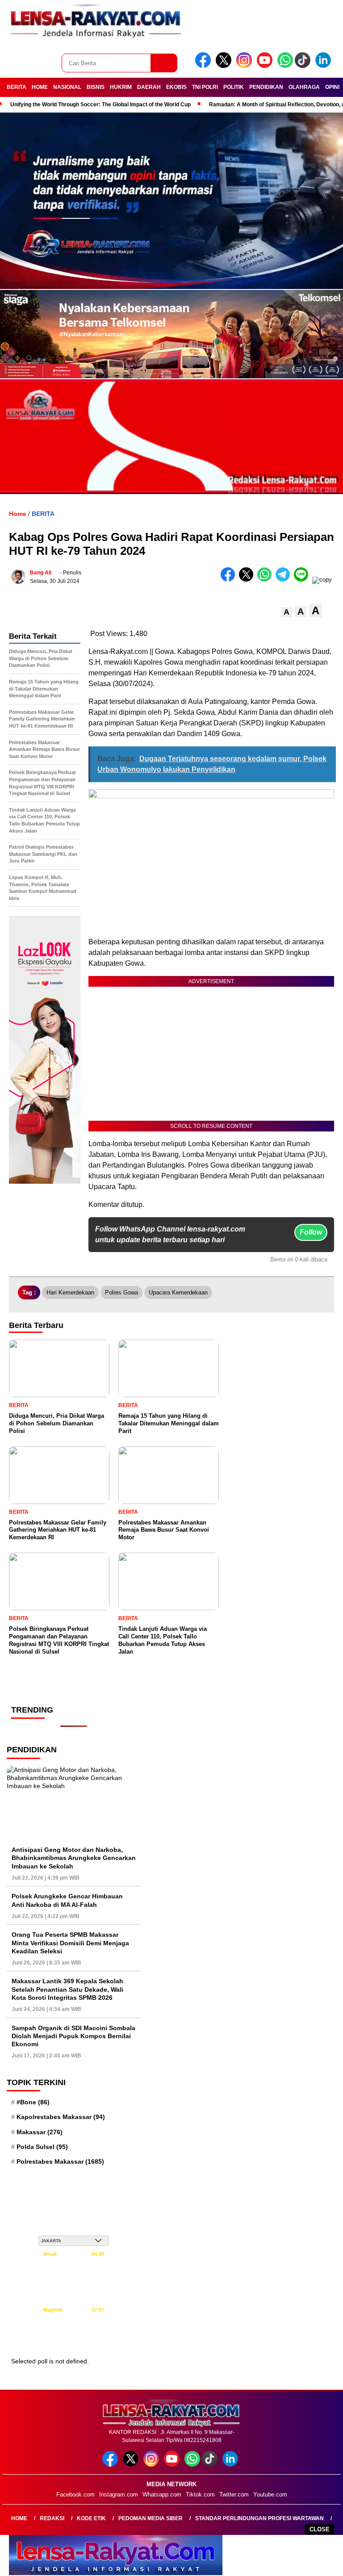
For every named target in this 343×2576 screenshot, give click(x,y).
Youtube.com (270, 2494)
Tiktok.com (200, 2494)
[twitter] (225, 66)
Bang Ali (41, 573)
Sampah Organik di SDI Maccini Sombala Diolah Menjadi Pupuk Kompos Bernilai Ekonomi (73, 2036)
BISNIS (96, 87)
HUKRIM (121, 87)
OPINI (332, 87)
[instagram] (246, 66)
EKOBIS (176, 87)
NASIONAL (67, 87)
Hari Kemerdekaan (70, 1292)
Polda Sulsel (42, 2147)
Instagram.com (119, 2494)
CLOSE (320, 2529)
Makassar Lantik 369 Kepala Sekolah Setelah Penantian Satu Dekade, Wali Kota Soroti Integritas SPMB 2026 (67, 1989)
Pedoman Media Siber (151, 2518)
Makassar (40, 2132)
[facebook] (205, 66)
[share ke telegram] (285, 580)
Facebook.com (75, 2494)
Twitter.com (234, 2494)
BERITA (17, 87)
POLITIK (234, 87)
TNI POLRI (205, 87)
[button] (287, 612)
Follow (311, 1232)
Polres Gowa (121, 1292)
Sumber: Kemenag (74, 2341)
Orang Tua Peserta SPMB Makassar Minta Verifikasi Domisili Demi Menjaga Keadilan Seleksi (70, 1943)
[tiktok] (304, 66)
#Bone (33, 2102)
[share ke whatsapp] (266, 580)
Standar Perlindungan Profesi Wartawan (259, 2518)
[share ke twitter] (248, 580)
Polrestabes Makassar (60, 2161)
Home (19, 2518)
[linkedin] (325, 66)
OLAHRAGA (304, 87)
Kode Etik (91, 2518)
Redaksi (52, 2518)
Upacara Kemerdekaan (178, 1292)
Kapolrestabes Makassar (61, 2117)
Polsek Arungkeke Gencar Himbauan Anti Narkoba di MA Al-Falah (67, 1900)
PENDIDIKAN (266, 87)
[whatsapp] (285, 66)
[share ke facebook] (230, 580)
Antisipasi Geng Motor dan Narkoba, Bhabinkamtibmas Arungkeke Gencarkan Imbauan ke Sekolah (74, 1858)
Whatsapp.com (162, 2494)
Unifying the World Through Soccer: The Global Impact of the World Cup (100, 105)
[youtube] (266, 66)
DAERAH (149, 87)
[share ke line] (303, 580)
